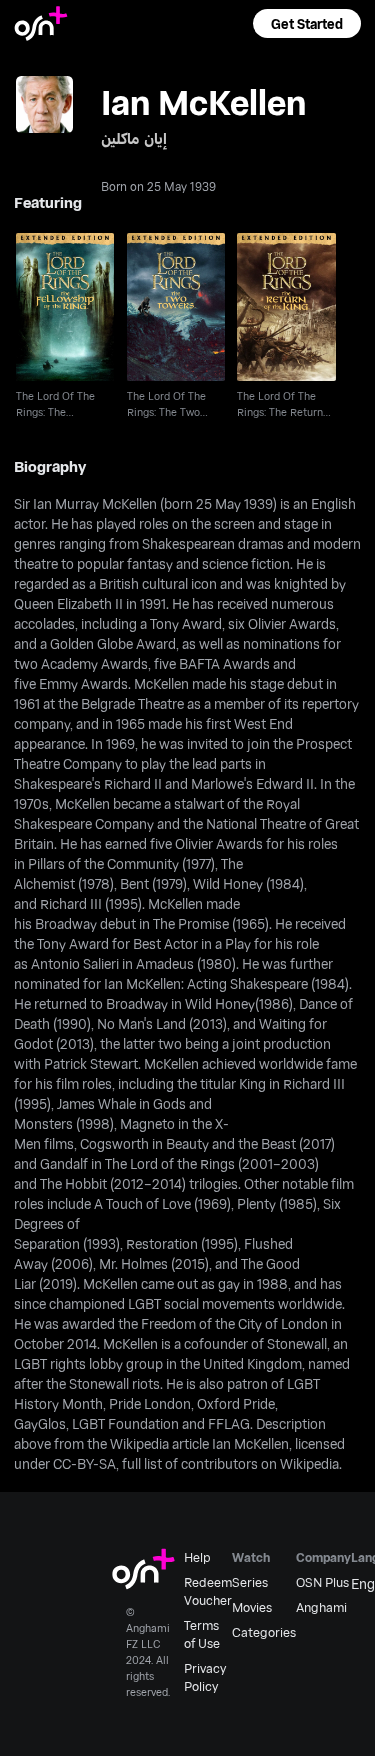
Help (197, 1557)
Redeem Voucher (208, 1591)
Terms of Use (202, 1634)
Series (250, 1582)
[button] (307, 23)
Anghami (321, 1607)
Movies (252, 1607)
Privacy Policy (205, 1677)
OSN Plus (322, 1582)
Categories (264, 1632)
